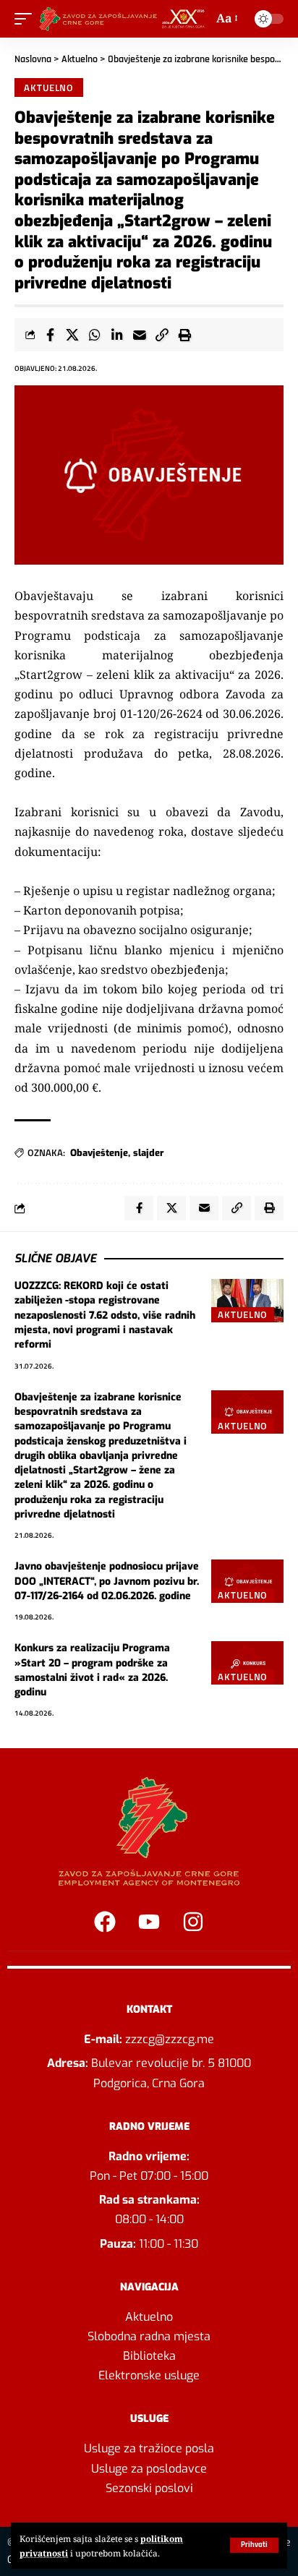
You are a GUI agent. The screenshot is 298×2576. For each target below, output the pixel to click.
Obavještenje (99, 1153)
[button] (254, 2545)
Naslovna (33, 59)
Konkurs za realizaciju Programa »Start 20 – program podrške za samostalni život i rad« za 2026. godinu (92, 1670)
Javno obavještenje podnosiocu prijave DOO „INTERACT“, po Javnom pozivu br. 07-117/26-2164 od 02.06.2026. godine (107, 1581)
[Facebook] (105, 1922)
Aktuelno (80, 59)
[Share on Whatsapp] (95, 335)
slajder (149, 1153)
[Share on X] (72, 335)
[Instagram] (193, 1922)
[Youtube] (149, 1922)
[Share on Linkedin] (117, 335)
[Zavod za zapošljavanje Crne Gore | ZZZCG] (124, 19)
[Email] (140, 335)
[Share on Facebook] (50, 335)
